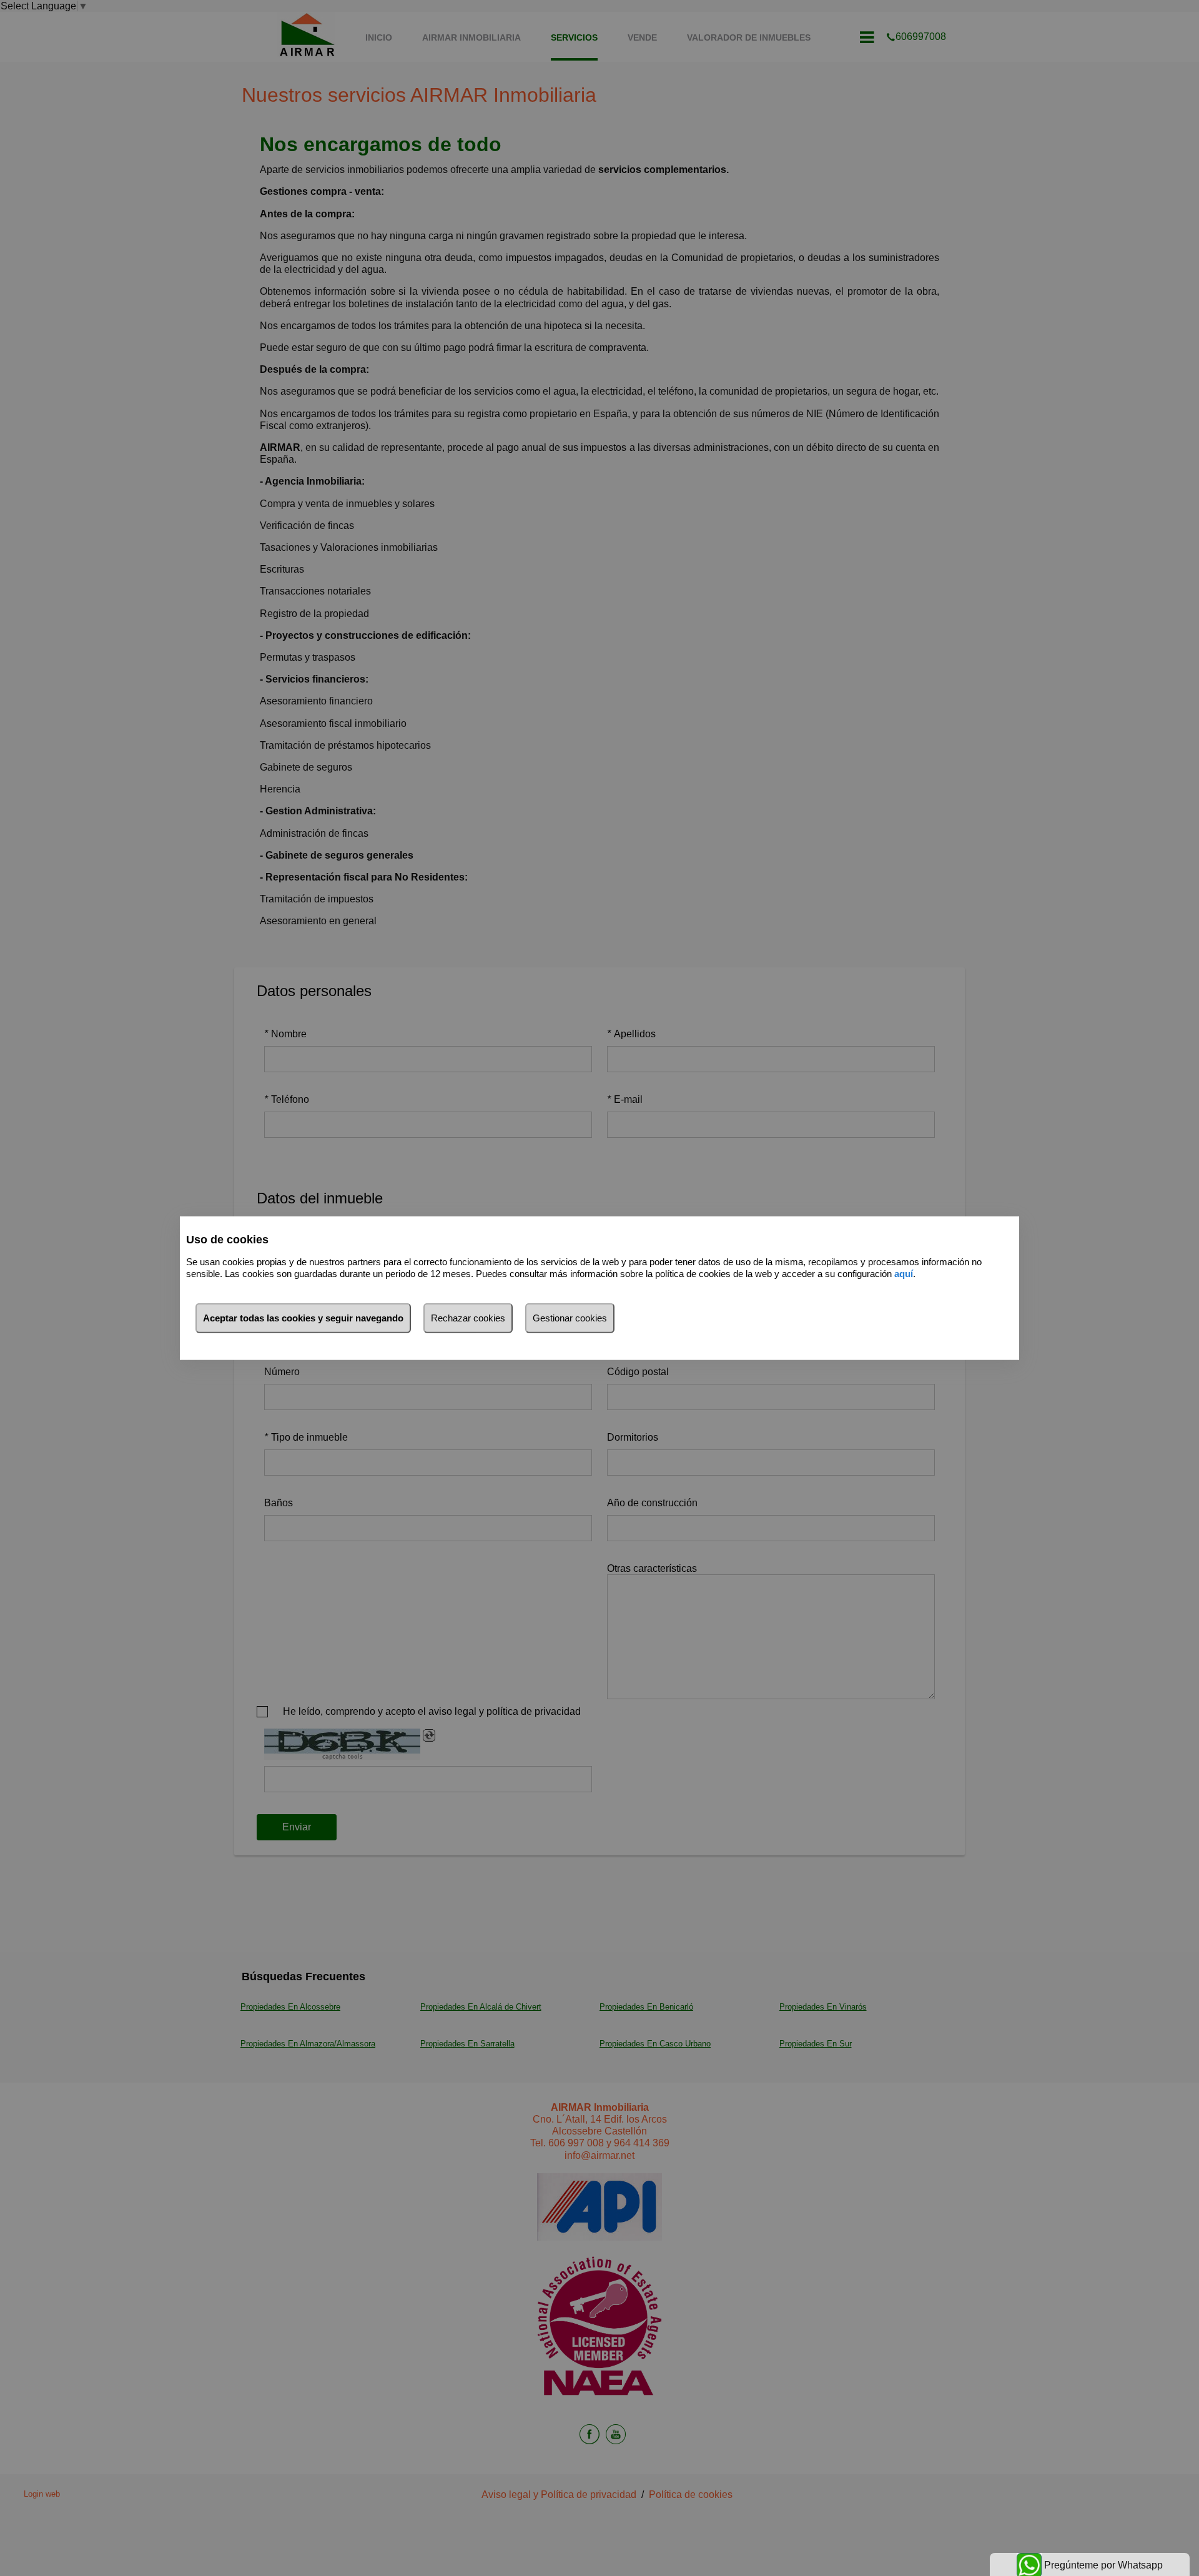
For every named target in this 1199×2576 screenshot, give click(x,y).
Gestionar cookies (570, 1318)
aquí (904, 1273)
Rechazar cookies (468, 1318)
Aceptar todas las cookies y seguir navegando (303, 1318)
